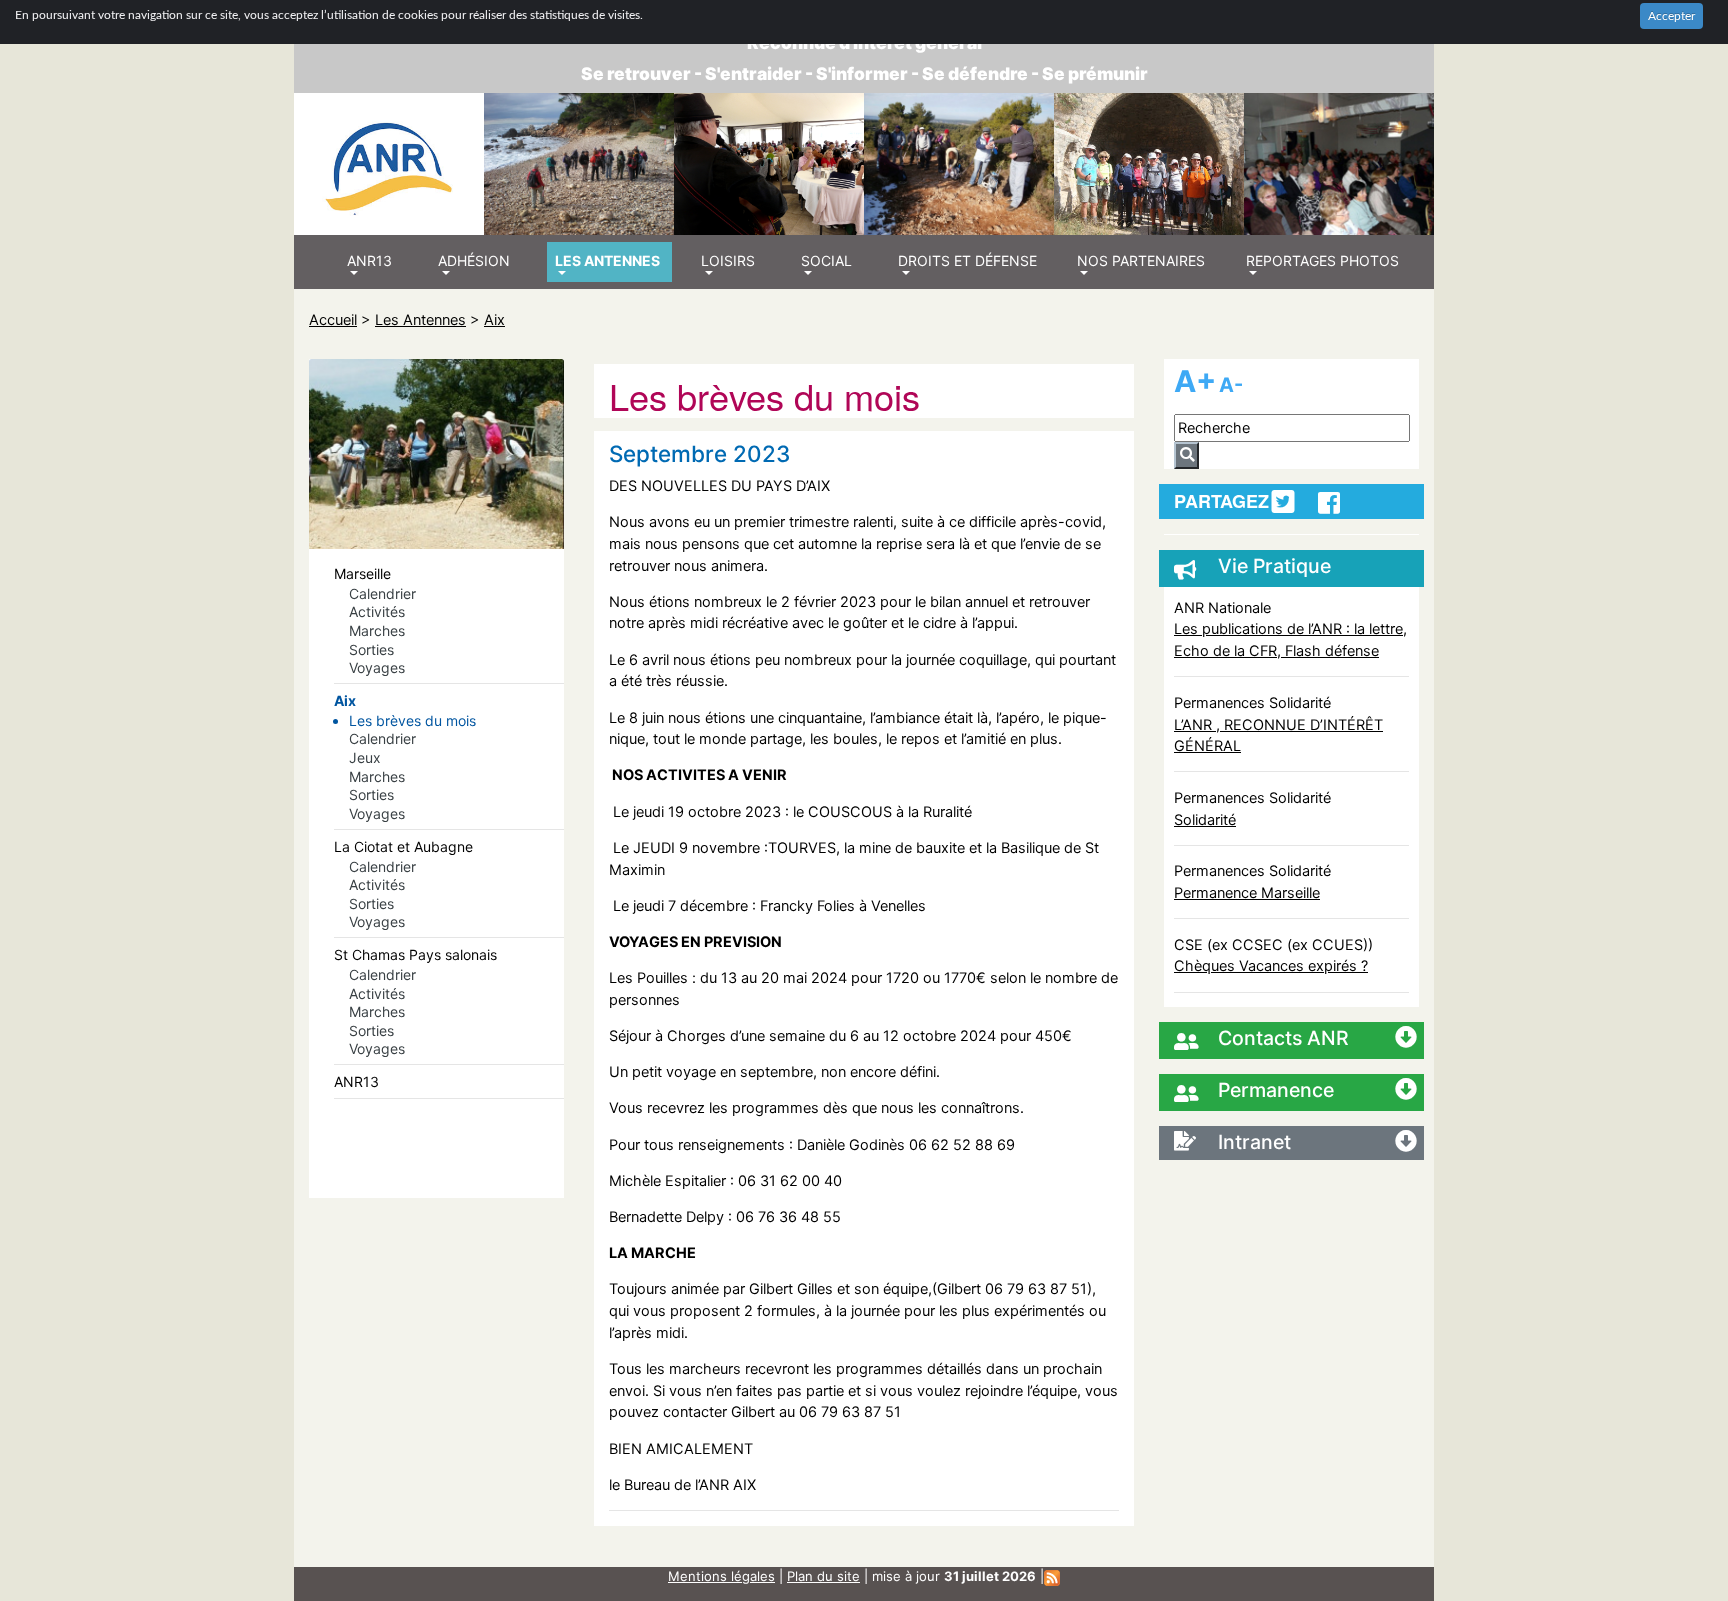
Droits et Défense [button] (967, 260)
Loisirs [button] (728, 260)
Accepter (1671, 16)
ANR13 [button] (369, 260)
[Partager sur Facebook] (1329, 503)
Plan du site (823, 1576)
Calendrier (382, 593)
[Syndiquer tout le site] (1052, 1576)
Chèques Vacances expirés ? (1271, 965)
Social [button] (826, 260)
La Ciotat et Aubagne (403, 846)
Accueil (333, 319)
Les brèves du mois (412, 720)
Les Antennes (420, 319)
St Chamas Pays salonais (415, 954)
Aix (494, 319)
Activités (377, 611)
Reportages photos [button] (1322, 260)
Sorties (371, 649)
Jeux (365, 757)
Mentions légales (721, 1576)
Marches (377, 630)
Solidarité (1205, 819)
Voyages (377, 667)
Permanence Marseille (1247, 892)
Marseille (362, 573)
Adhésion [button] (474, 260)
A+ (1195, 381)
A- (1231, 385)
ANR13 (356, 1081)
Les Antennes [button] (607, 260)
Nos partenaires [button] (1141, 260)
